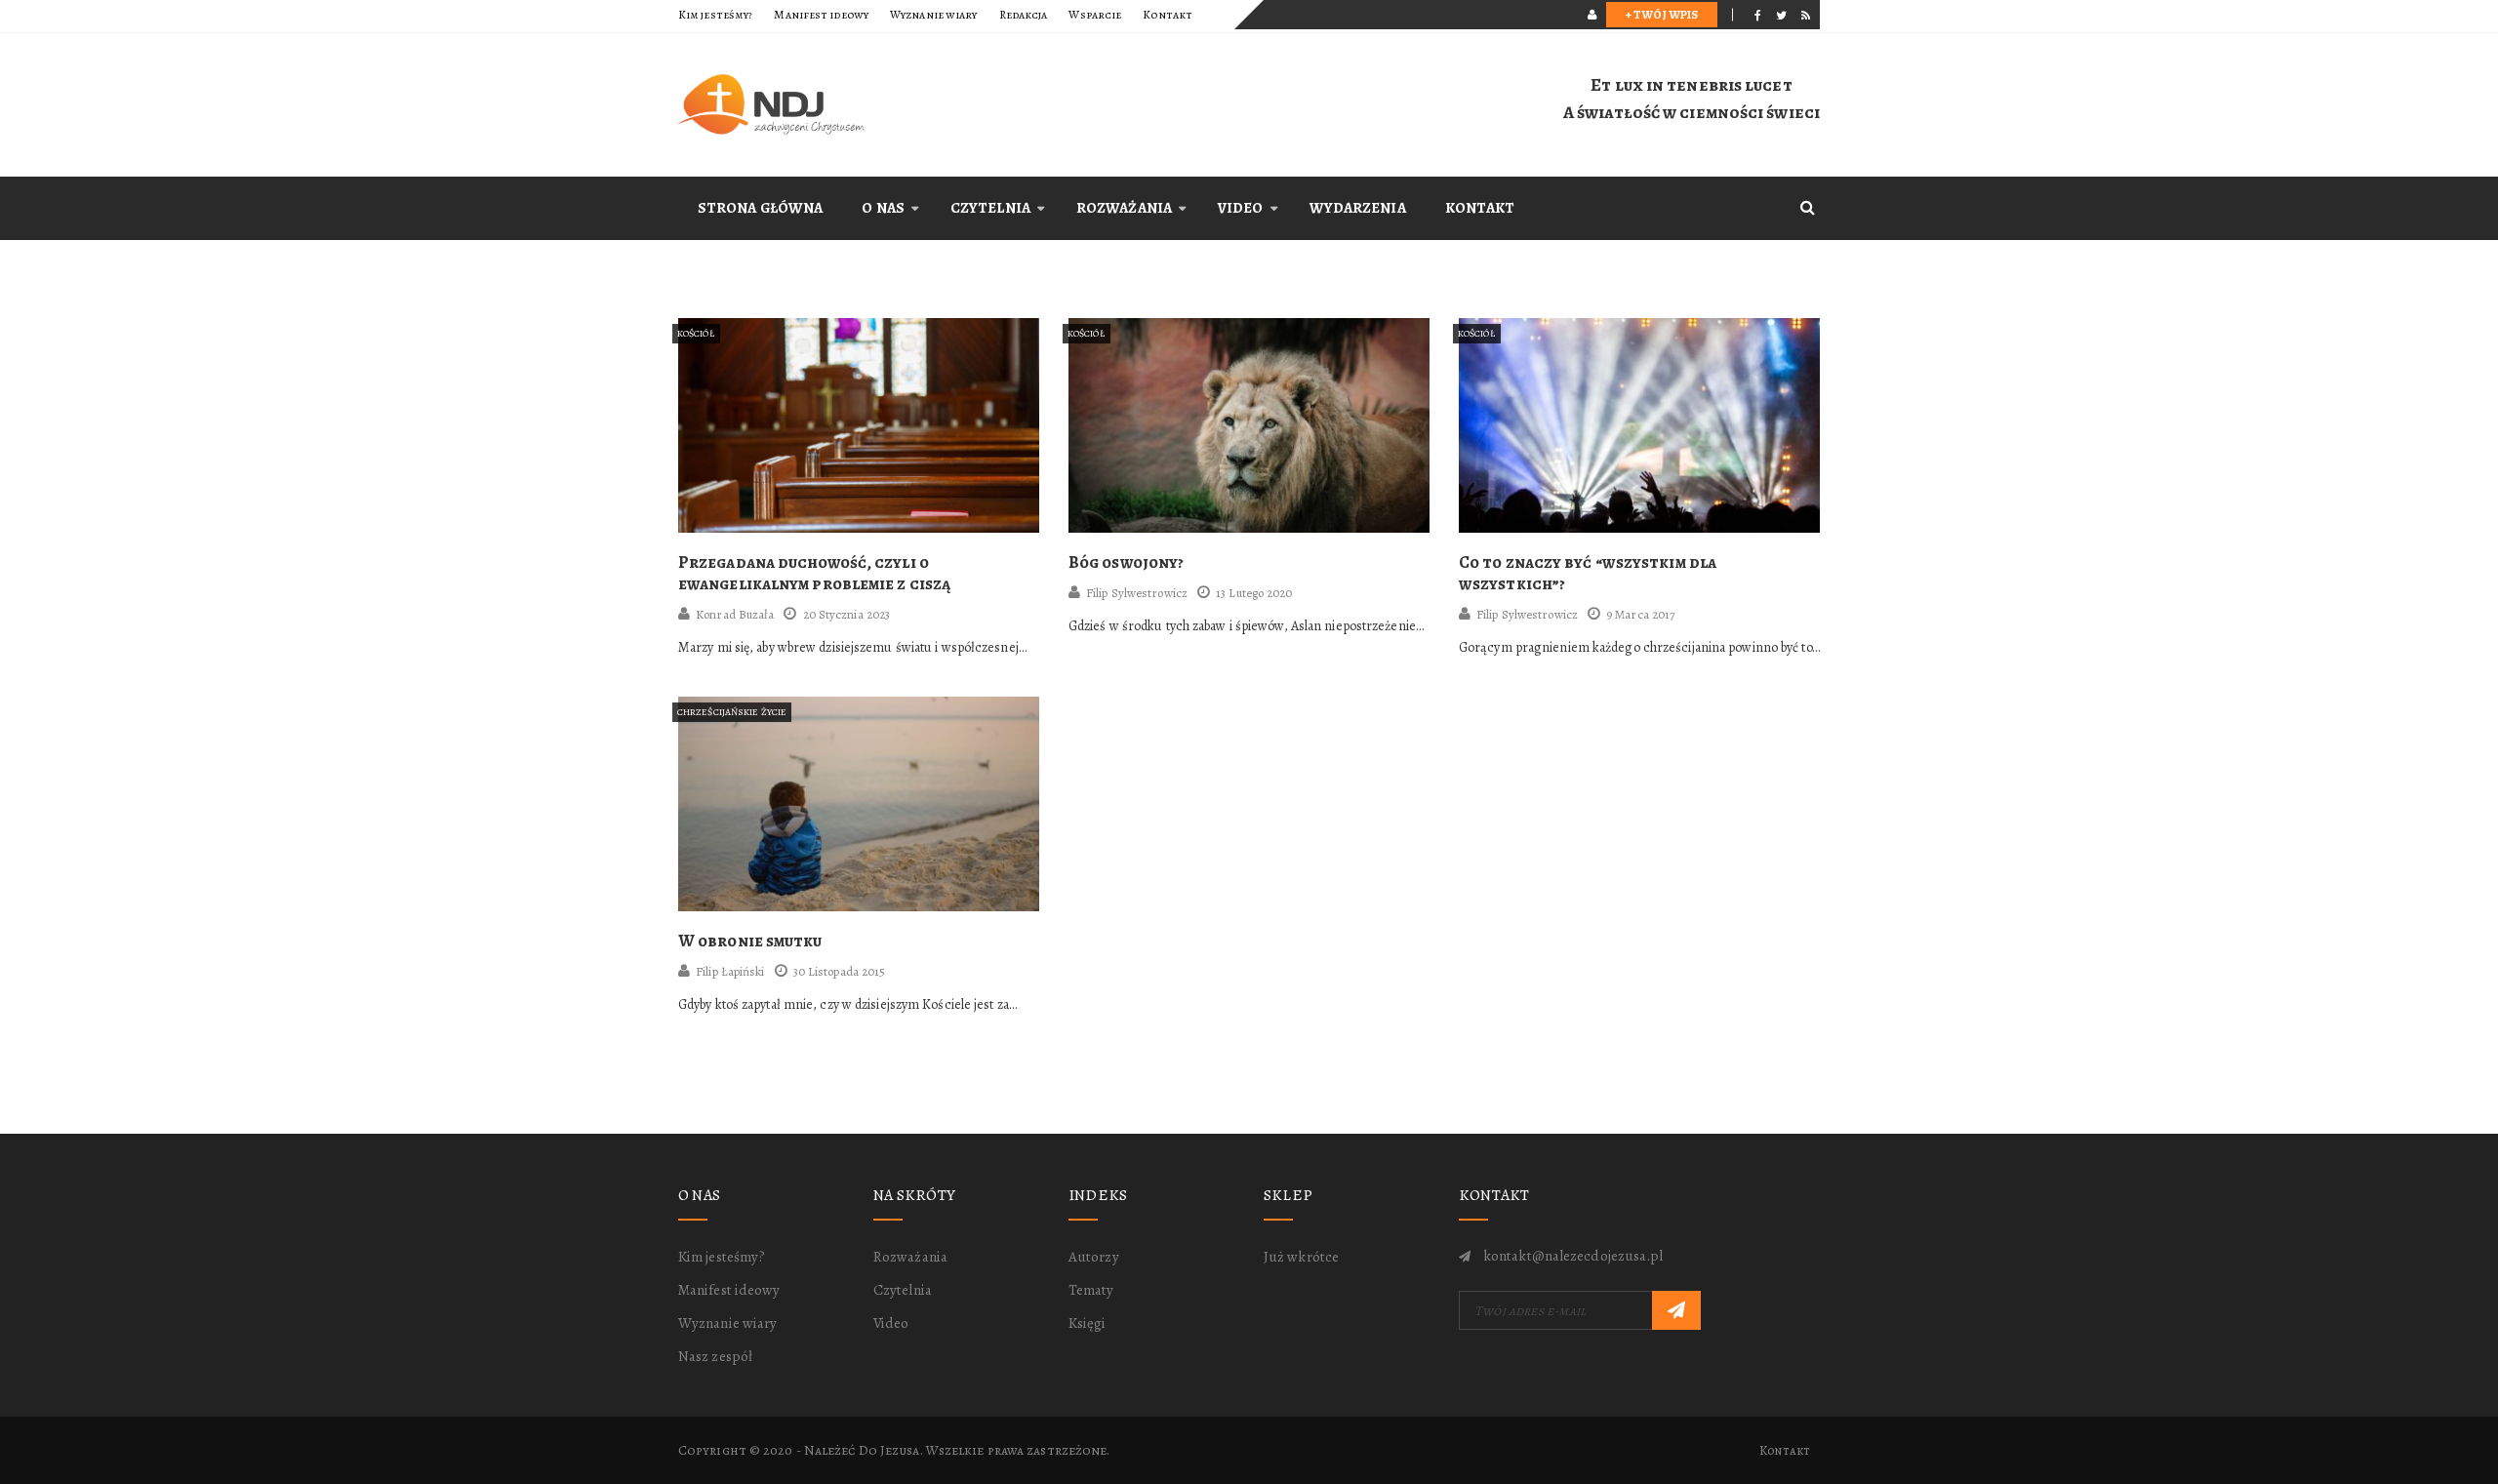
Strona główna (760, 208)
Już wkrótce (1301, 1257)
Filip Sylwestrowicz (1137, 593)
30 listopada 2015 (840, 971)
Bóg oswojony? (1126, 562)
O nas (883, 208)
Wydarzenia (1358, 208)
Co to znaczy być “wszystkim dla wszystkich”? (1588, 573)
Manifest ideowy (821, 15)
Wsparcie (1095, 15)
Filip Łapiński (730, 971)
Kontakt (1168, 15)
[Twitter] (1781, 15)
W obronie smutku (750, 941)
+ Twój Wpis (1662, 15)
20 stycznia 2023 (846, 614)
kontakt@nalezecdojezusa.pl (1573, 1256)
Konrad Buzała (735, 614)
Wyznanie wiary (933, 15)
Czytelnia (990, 208)
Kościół (696, 333)
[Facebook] (1758, 15)
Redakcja (1024, 15)
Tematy (1091, 1290)
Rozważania (1124, 208)
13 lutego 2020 (1254, 593)
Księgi (1088, 1323)
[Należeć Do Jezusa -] (859, 105)
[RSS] (1806, 15)
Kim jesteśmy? (715, 15)
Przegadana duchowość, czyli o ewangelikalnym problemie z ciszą (814, 573)
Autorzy (1094, 1257)
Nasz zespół (715, 1356)
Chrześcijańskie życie (732, 712)
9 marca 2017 (1640, 614)
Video (1241, 208)
